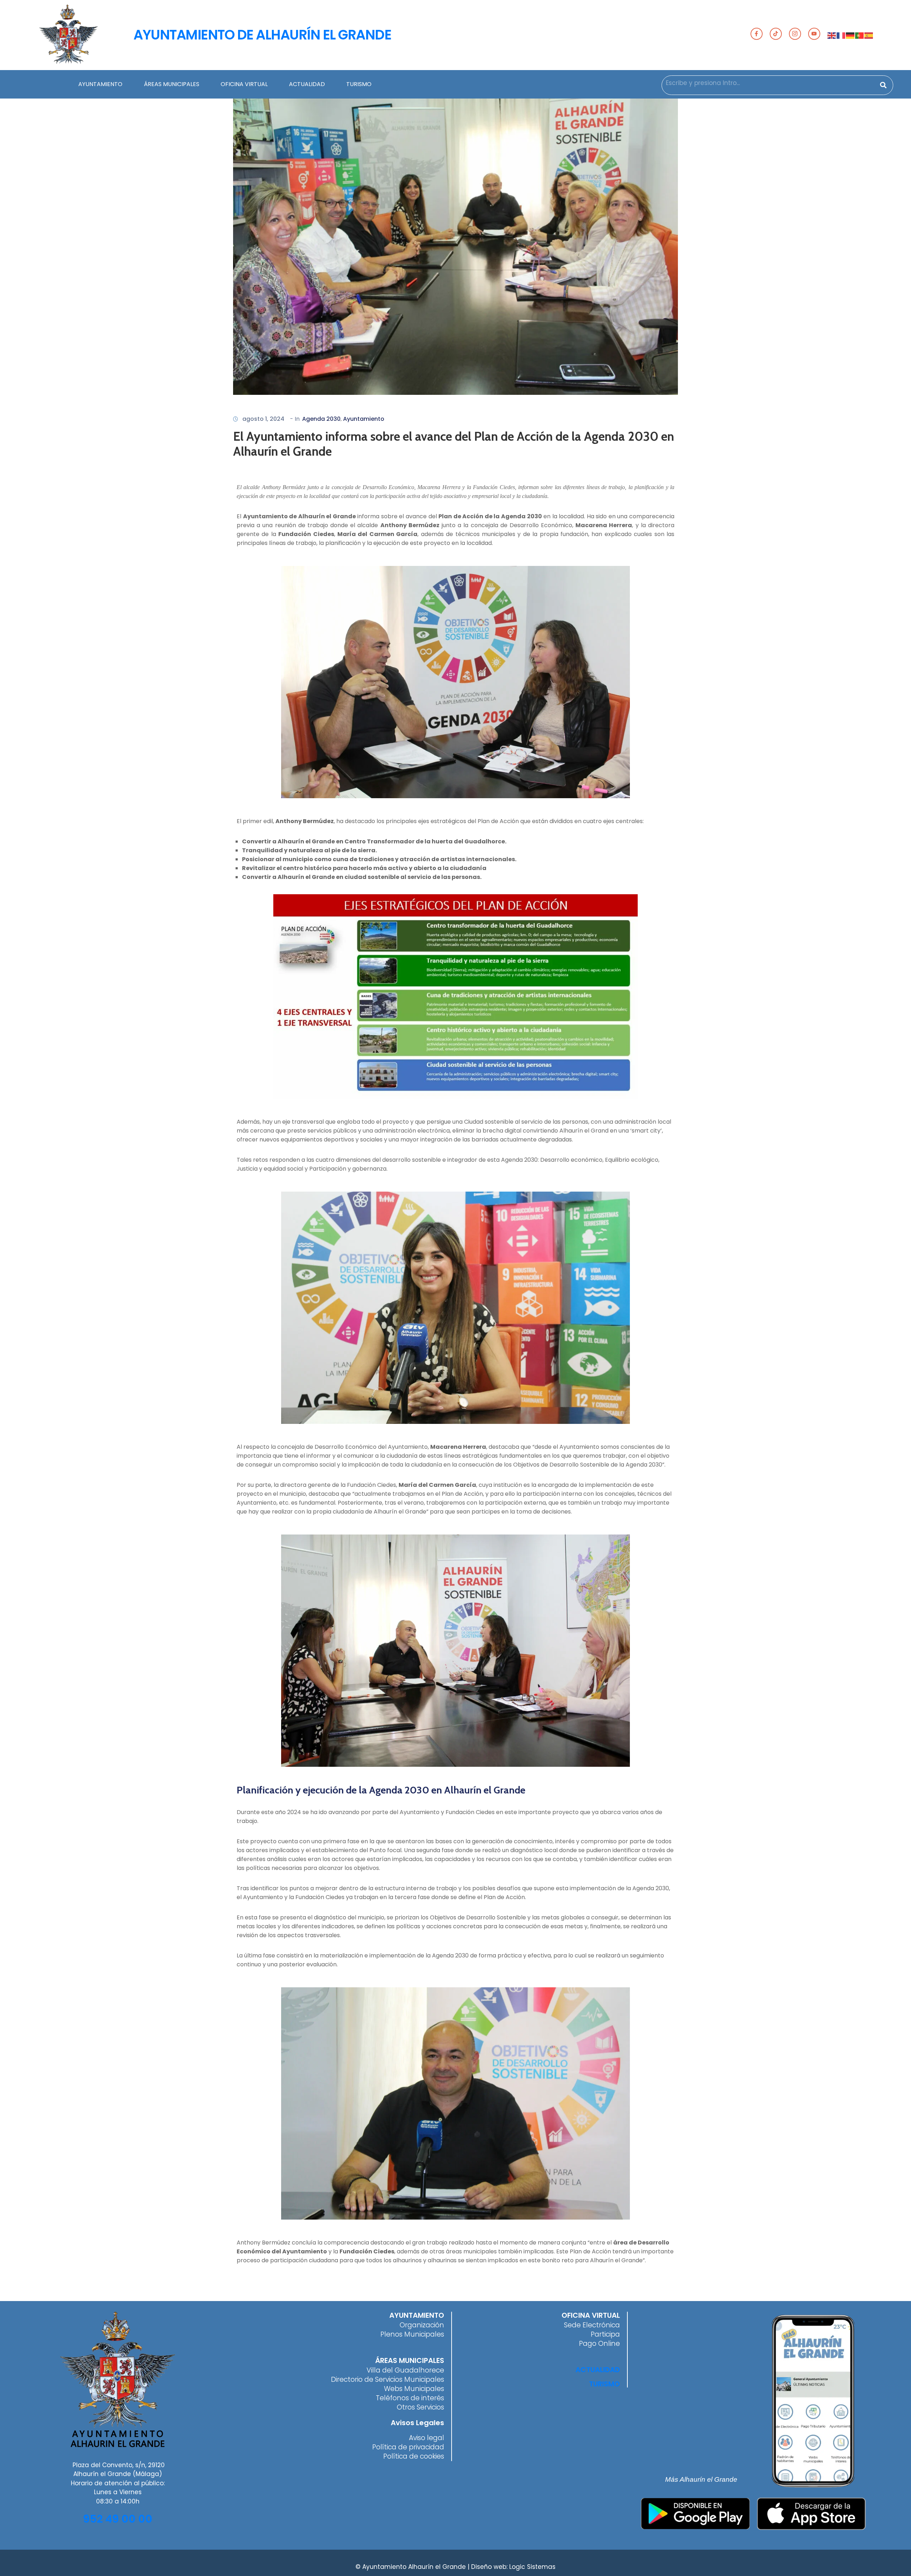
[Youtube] (814, 34)
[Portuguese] (860, 35)
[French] (841, 35)
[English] (832, 35)
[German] (851, 35)
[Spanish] (869, 35)
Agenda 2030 (321, 419)
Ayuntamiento (364, 419)
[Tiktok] (776, 34)
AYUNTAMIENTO (100, 84)
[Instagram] (795, 34)
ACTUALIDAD (307, 84)
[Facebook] (757, 34)
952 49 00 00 (118, 2519)
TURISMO (359, 84)
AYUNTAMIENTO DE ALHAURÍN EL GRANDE (262, 35)
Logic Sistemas (532, 2567)
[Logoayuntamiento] (69, 35)
